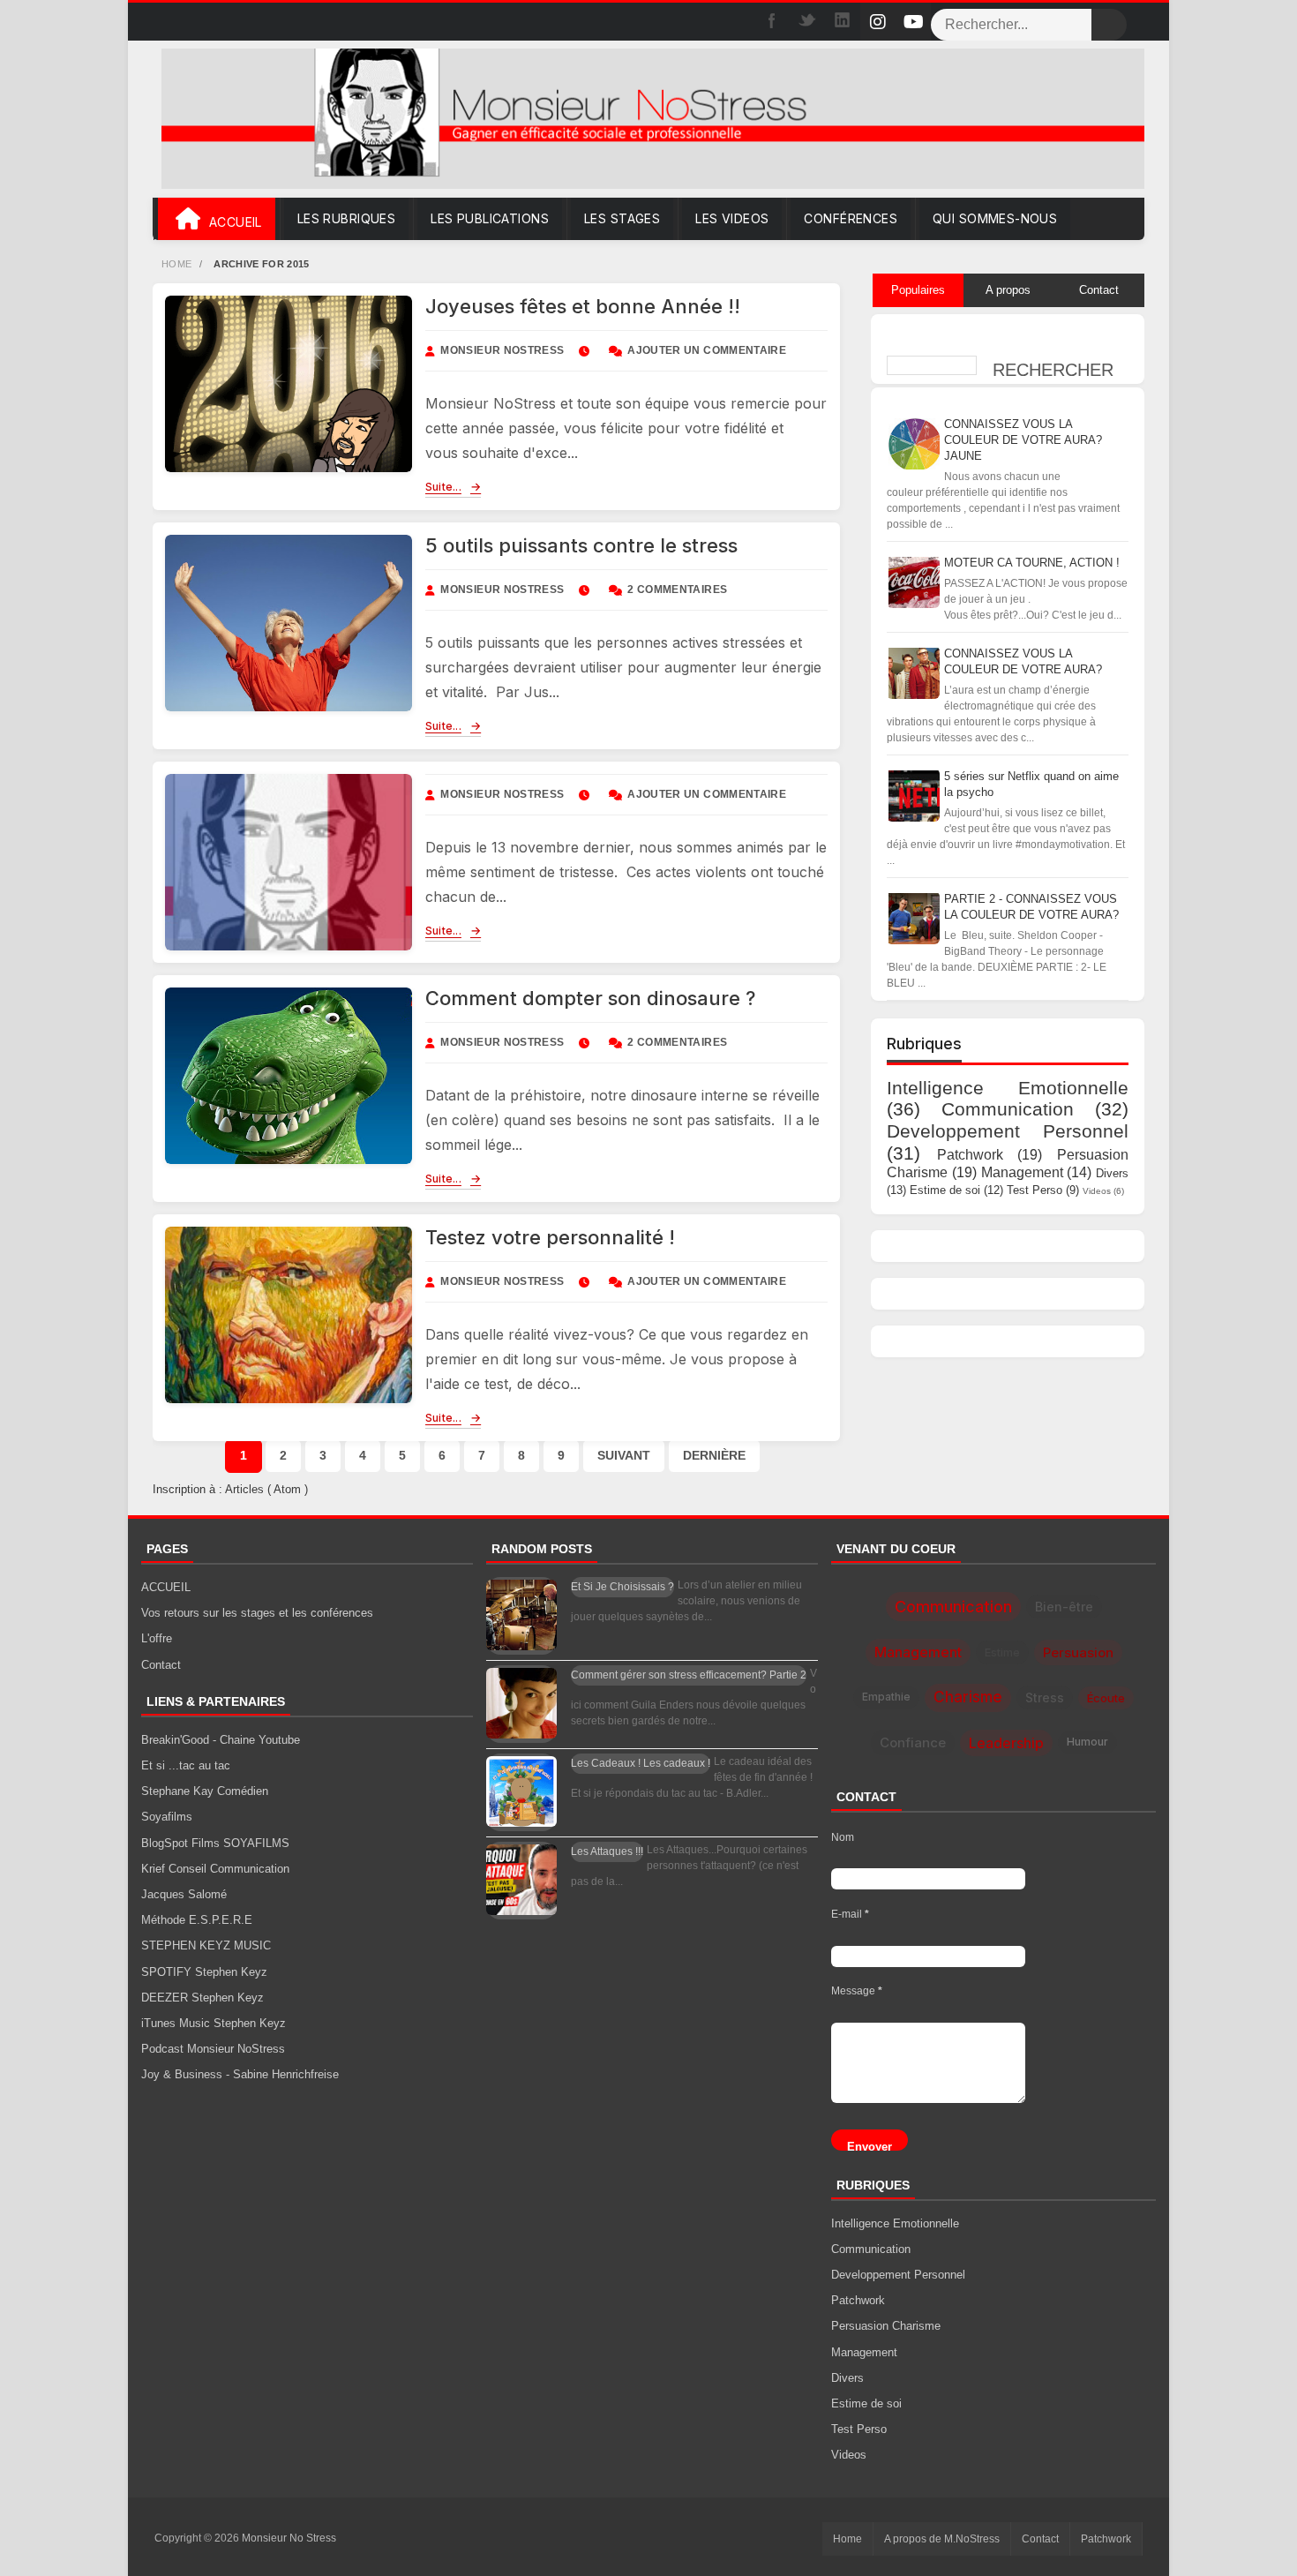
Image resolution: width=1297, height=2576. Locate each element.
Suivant (624, 1455)
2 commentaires (677, 590)
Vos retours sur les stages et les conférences (257, 1613)
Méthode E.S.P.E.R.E (197, 1920)
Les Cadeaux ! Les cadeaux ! (641, 1763)
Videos (1097, 1190)
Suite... (443, 486)
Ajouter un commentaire (707, 350)
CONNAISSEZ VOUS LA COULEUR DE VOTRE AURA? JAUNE (1023, 439)
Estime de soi (945, 1189)
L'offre (157, 1638)
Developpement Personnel (1008, 1131)
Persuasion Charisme (886, 2326)
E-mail (850, 1914)
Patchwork (970, 1155)
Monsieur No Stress (289, 2538)
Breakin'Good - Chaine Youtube (221, 1740)
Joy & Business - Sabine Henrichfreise (240, 2074)
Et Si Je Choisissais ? (622, 1587)
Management (1022, 1172)
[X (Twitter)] (807, 22)
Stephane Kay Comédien (205, 1791)
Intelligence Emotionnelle (1008, 1087)
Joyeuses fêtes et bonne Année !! (583, 306)
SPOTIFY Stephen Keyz (204, 1971)
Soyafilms (167, 1817)
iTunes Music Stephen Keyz (214, 2023)
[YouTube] (913, 22)
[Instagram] (878, 22)
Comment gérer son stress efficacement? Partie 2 (689, 1675)
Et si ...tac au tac (186, 1765)
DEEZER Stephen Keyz (202, 1998)
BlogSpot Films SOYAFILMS (215, 1842)
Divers (1112, 1173)
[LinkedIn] (843, 22)
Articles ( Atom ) (266, 1489)
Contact (161, 1664)
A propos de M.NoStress (942, 2539)
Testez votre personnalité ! (550, 1237)
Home (178, 264)
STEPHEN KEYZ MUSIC (206, 1945)
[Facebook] (772, 22)
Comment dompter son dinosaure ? (590, 998)
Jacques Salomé (184, 1894)
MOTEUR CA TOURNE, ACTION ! (1032, 562)
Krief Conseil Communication (215, 1869)
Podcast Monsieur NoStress (213, 2049)
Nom (843, 1836)
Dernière (714, 1455)
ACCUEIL (166, 1587)
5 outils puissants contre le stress (581, 545)
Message (857, 1991)
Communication (1008, 1109)
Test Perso (1035, 1189)
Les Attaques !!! (607, 1851)
